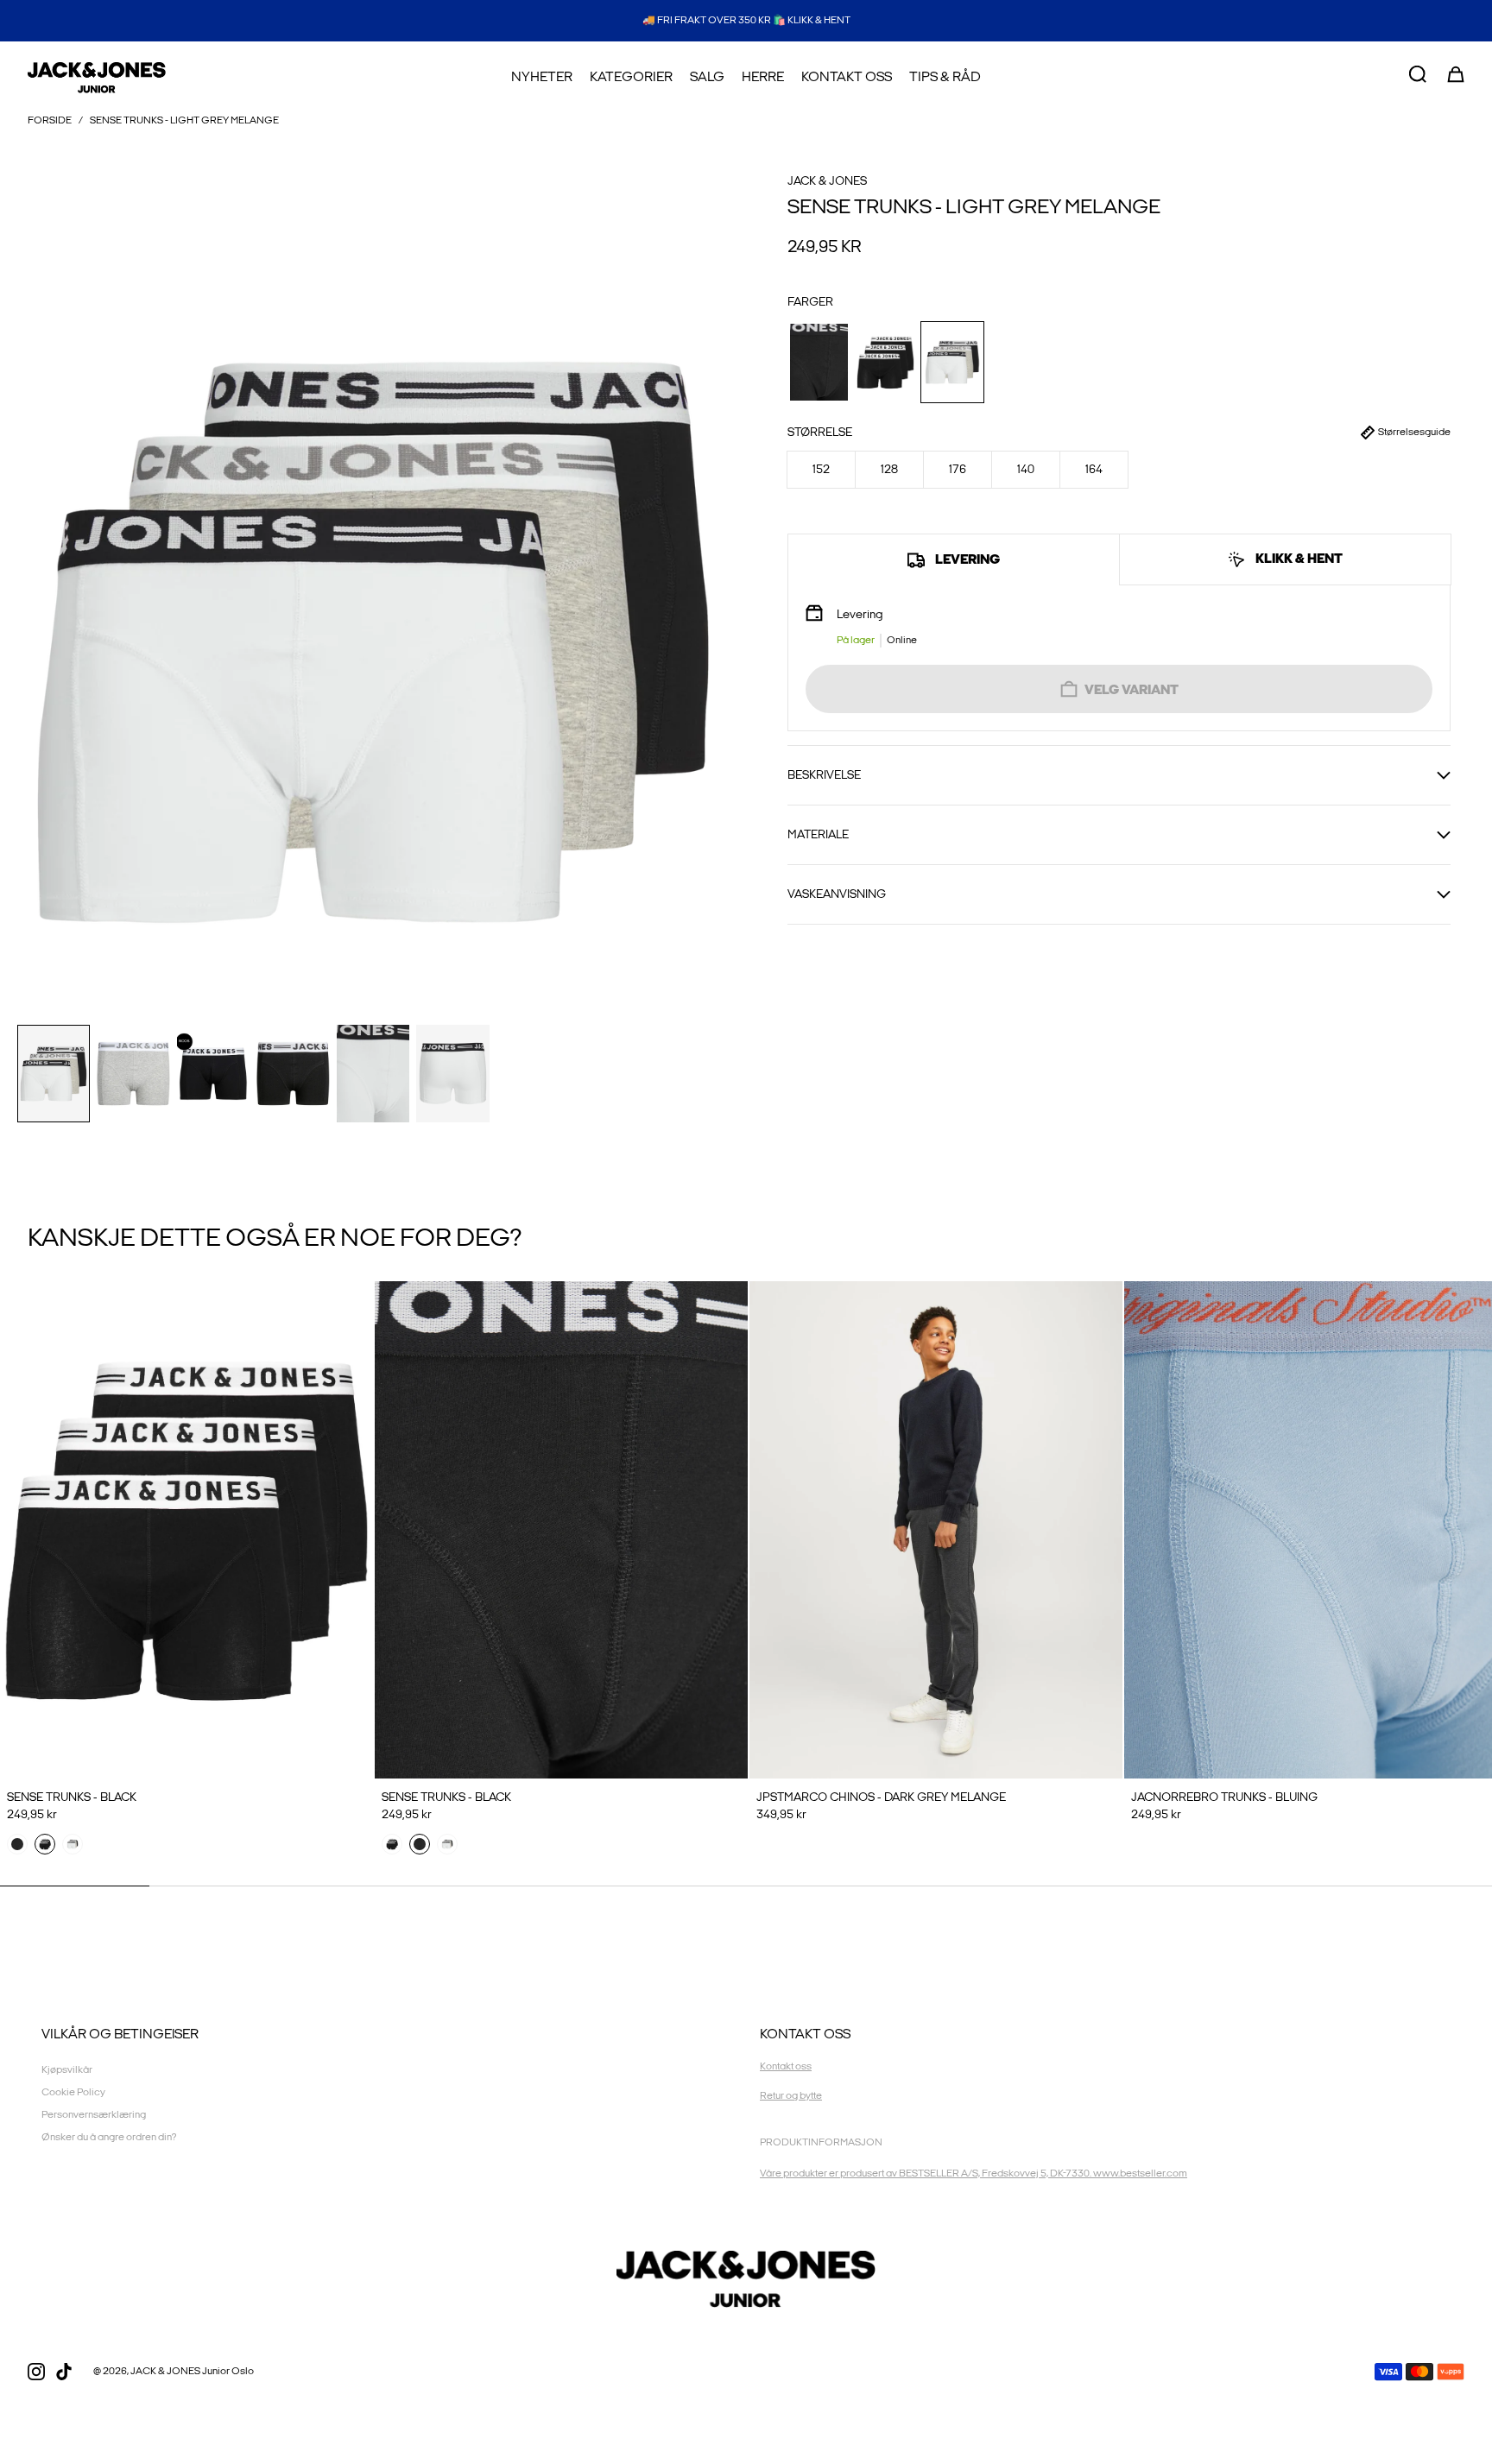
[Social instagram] (36, 2372)
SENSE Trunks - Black (72, 1797)
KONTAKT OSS (847, 77)
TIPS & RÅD (945, 77)
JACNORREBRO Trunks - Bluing (1224, 1797)
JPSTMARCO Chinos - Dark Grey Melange (881, 1797)
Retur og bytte (791, 2096)
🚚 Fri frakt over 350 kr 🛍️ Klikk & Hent (746, 20)
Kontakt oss (786, 2066)
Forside (50, 120)
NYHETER (542, 77)
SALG (707, 77)
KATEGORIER (631, 77)
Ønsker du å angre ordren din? (109, 2137)
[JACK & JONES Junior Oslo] (97, 78)
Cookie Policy (73, 2092)
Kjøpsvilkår (67, 2070)
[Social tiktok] (64, 2372)
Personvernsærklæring (94, 2115)
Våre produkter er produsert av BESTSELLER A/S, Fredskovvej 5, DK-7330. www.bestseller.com (974, 2173)
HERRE (763, 77)
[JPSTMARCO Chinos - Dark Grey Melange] (936, 1530)
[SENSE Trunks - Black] (186, 1530)
